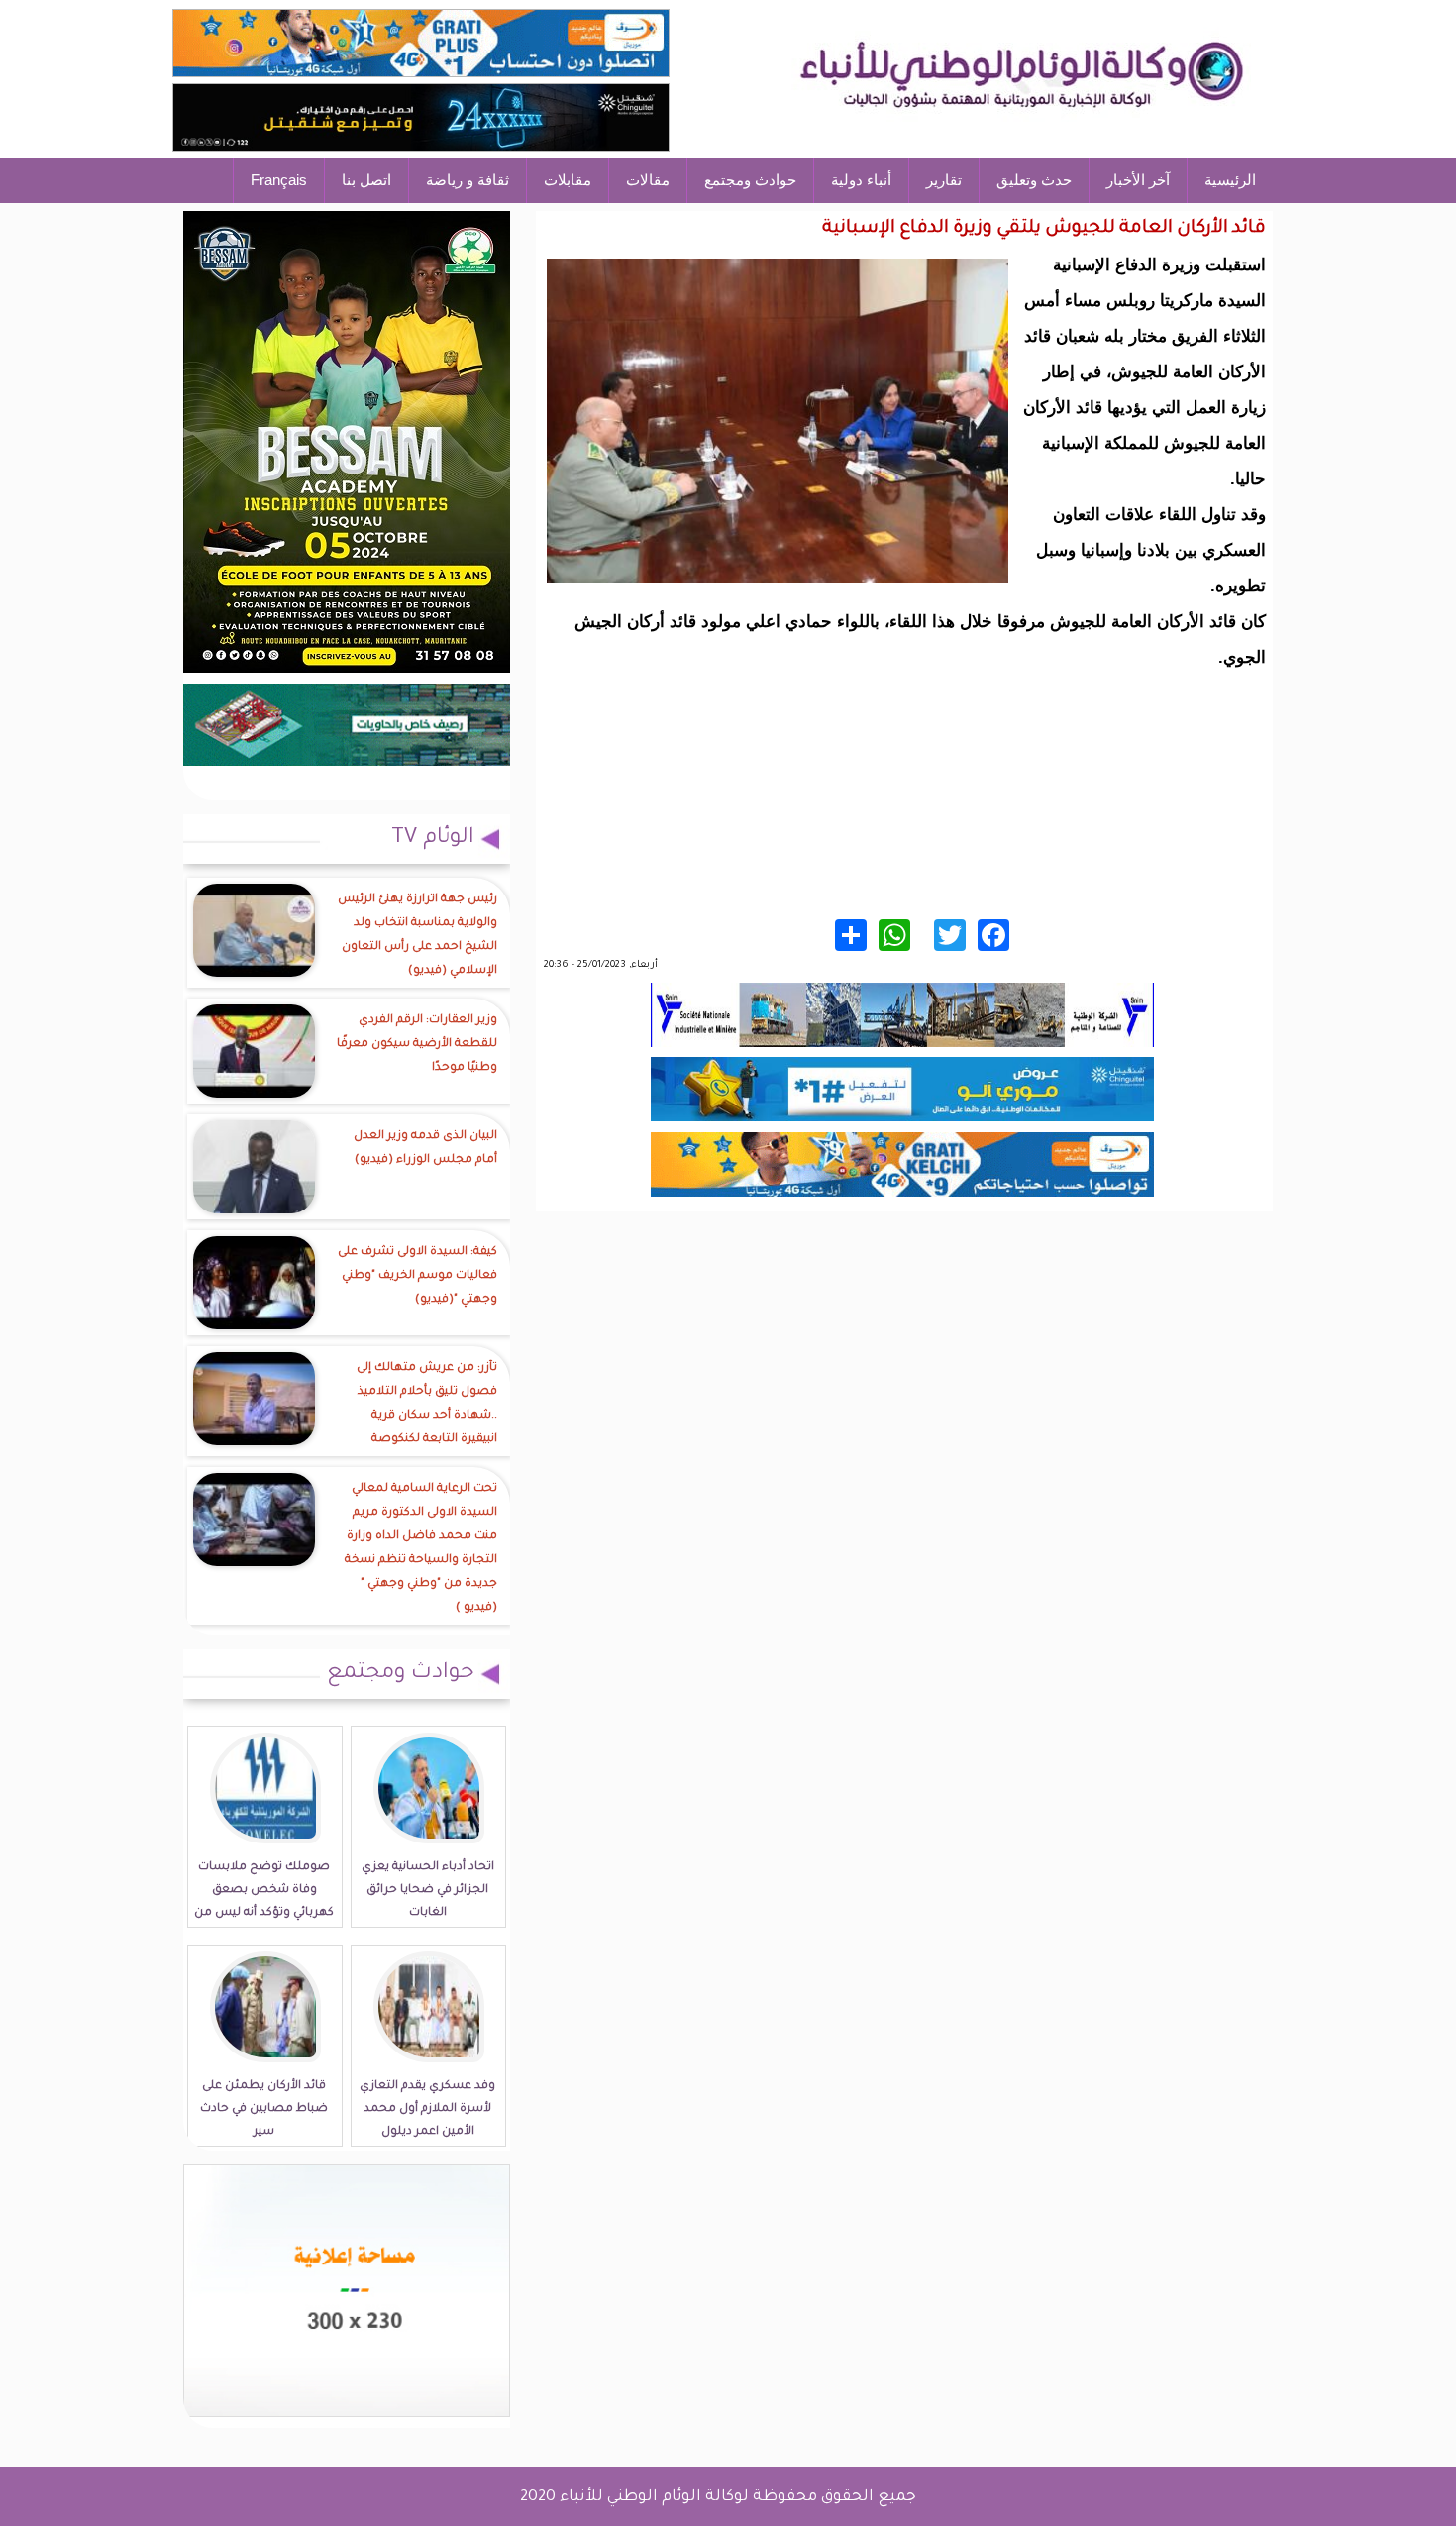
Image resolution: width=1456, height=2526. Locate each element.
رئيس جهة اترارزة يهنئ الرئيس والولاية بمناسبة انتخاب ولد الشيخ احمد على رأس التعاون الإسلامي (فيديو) (417, 936)
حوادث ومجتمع (750, 180)
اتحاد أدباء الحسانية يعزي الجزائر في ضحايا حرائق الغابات (428, 1891)
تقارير (944, 180)
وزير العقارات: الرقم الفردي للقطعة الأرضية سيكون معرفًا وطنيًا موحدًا (417, 1045)
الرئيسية (1230, 180)
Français (279, 180)
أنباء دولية (861, 180)
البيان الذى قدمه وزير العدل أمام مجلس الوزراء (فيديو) (425, 1149)
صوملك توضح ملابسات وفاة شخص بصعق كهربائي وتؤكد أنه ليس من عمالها (264, 1902)
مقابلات (568, 180)
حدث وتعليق (1034, 180)
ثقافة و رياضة (468, 180)
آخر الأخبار (1138, 180)
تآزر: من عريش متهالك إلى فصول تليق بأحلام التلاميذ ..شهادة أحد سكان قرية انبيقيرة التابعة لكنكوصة (427, 1404)
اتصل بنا (366, 180)
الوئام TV (433, 839)
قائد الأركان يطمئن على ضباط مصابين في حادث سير (264, 2109)
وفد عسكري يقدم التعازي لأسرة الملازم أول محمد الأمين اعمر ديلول (427, 2109)
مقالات (648, 180)
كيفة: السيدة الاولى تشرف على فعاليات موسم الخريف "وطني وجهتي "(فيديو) (417, 1276)
